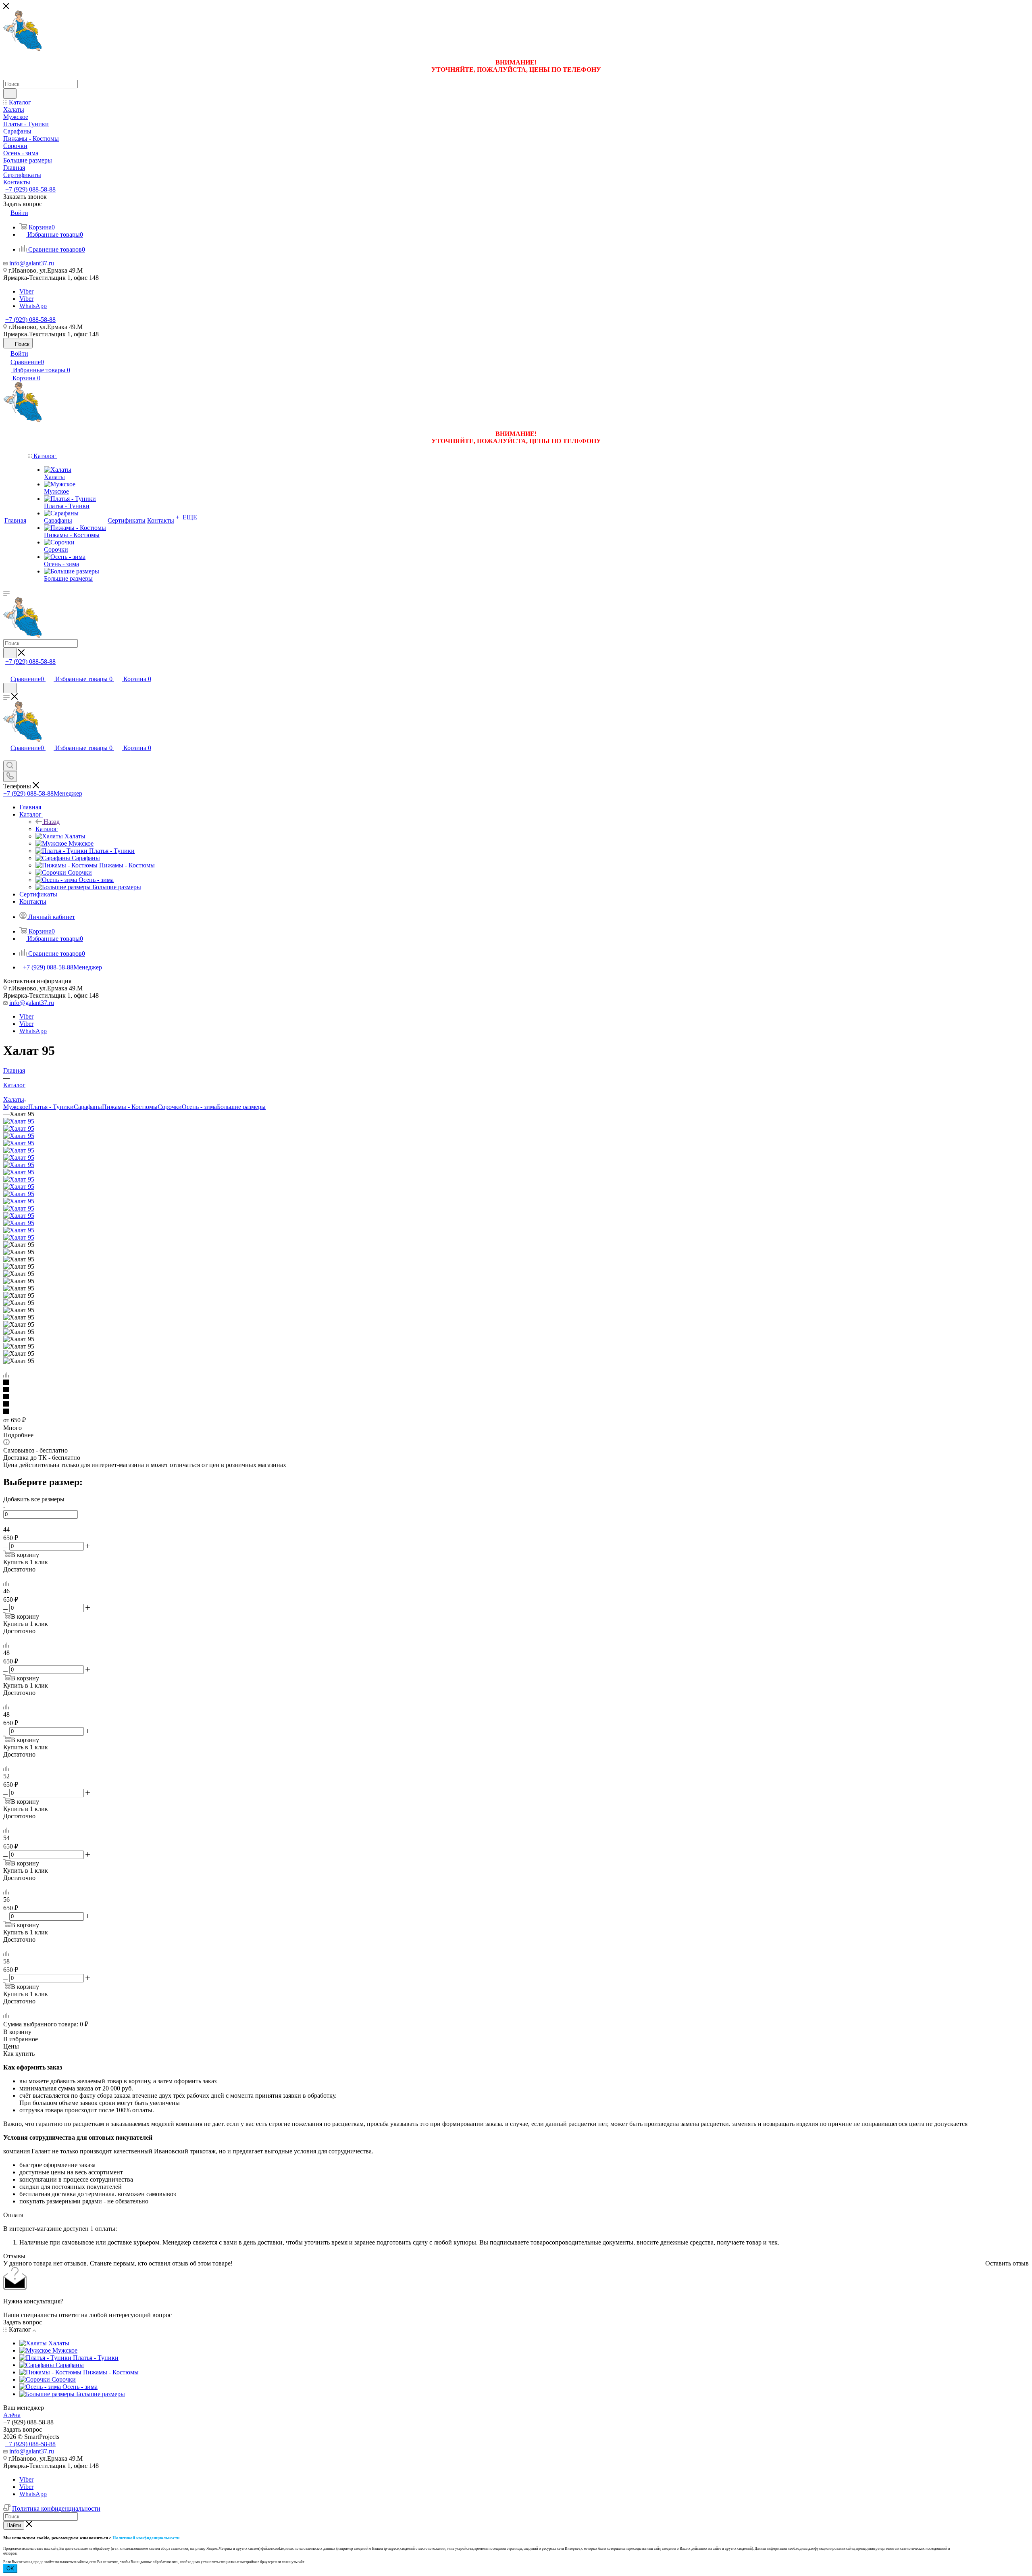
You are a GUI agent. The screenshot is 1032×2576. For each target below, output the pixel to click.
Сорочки (170, 1107)
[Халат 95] (19, 1121)
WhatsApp (33, 306)
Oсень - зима (199, 1107)
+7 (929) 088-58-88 (30, 189)
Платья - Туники (51, 1107)
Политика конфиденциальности (56, 2508)
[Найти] (10, 94)
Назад (52, 822)
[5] (516, 1412)
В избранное (21, 2039)
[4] (516, 1405)
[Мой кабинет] (7, 670)
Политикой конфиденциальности (146, 2538)
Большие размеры (241, 1107)
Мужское (16, 1107)
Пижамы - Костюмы (130, 1107)
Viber (26, 291)
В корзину (17, 2032)
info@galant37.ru (32, 263)
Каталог (47, 829)
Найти (14, 2525)
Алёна (12, 2415)
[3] (516, 1397)
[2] (516, 1390)
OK (10, 2569)
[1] (516, 1383)
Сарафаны (88, 1107)
